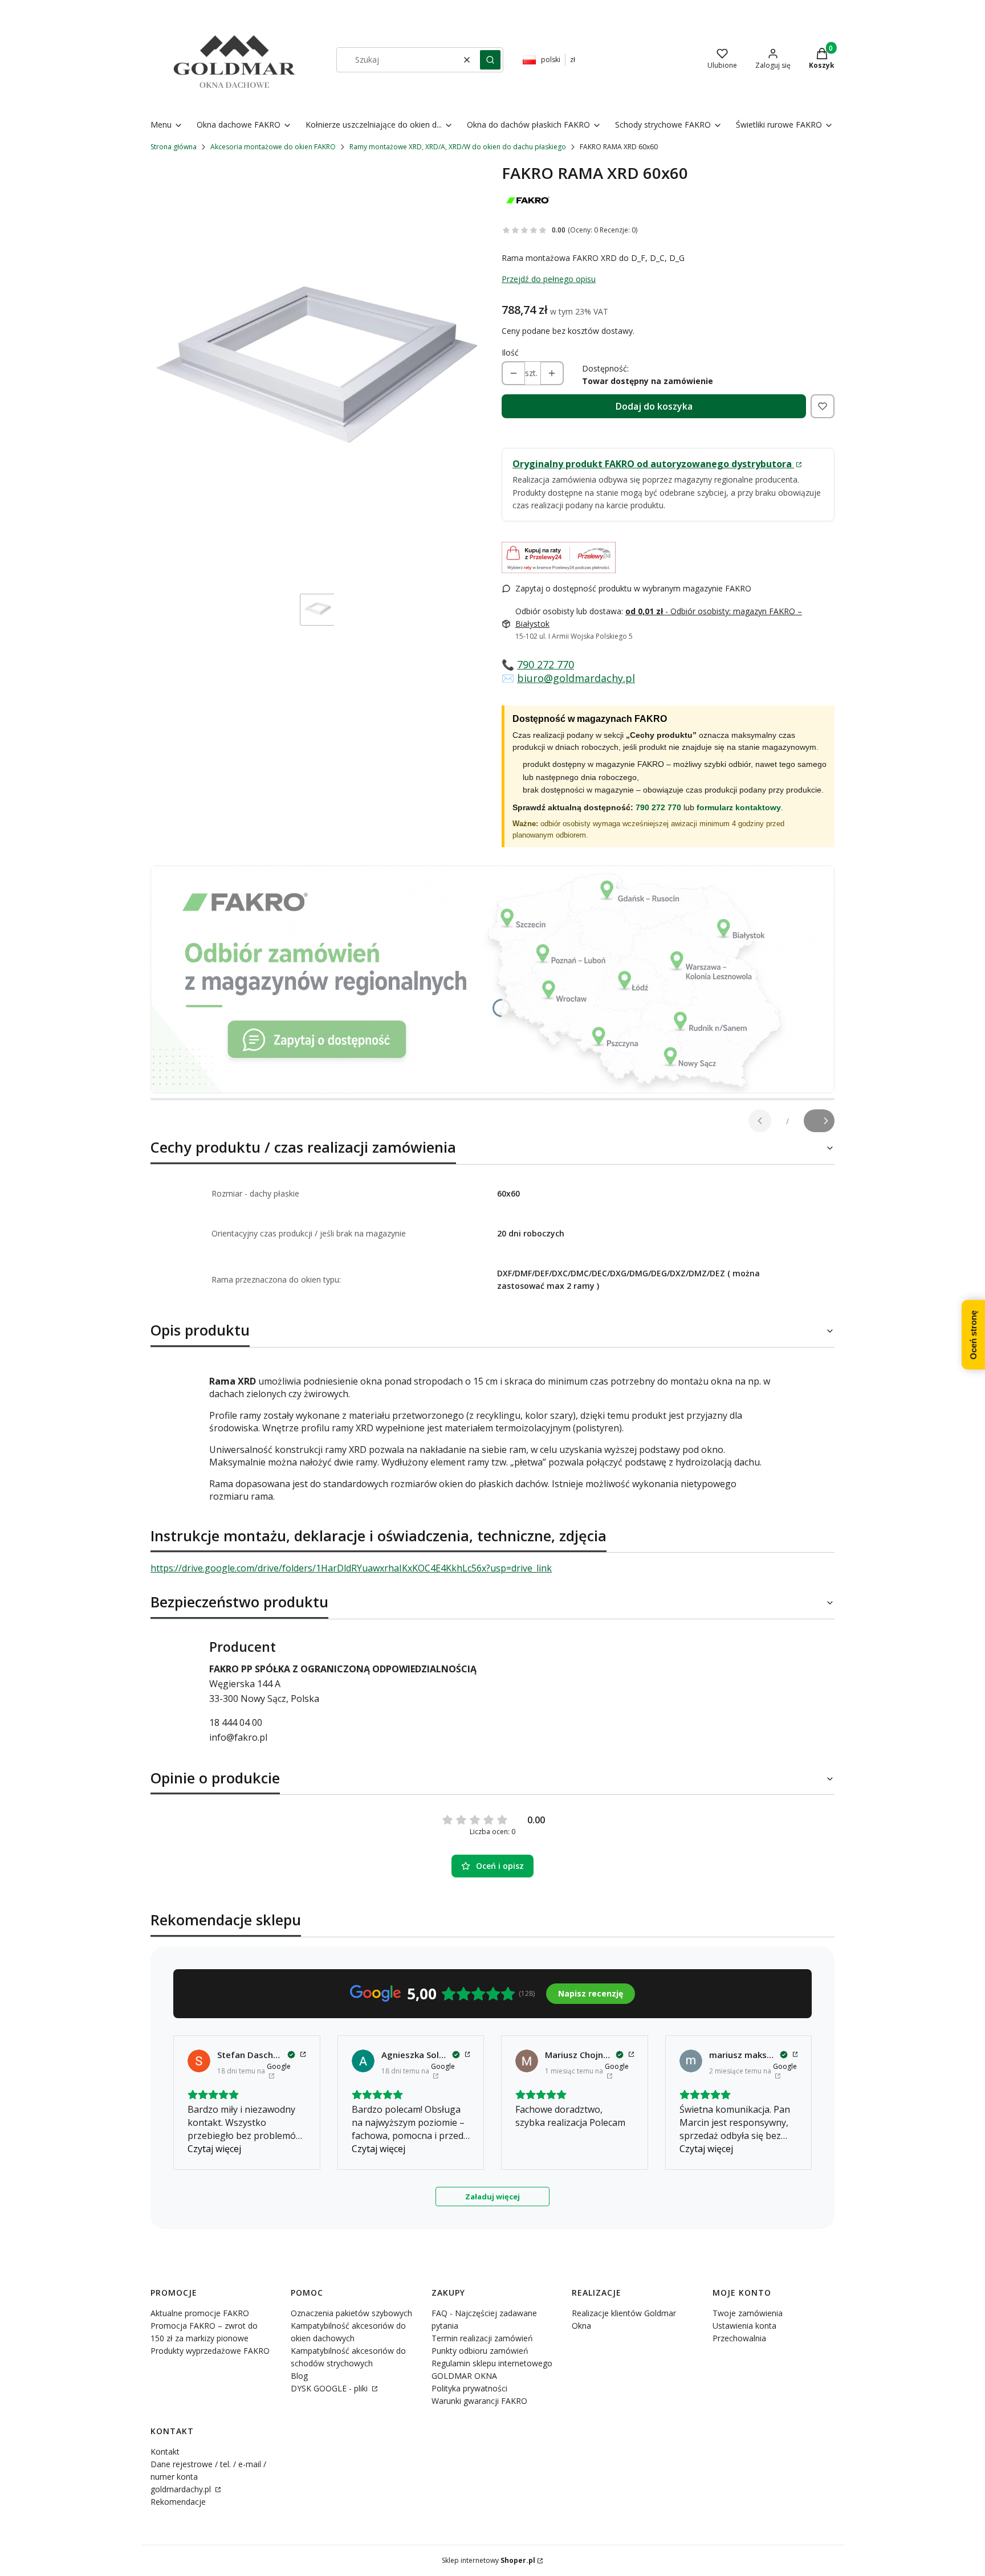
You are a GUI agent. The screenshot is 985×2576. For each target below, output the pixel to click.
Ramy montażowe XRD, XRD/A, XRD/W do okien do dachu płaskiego (458, 147)
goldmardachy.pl (182, 2489)
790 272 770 (546, 664)
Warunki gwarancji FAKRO (479, 2401)
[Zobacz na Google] (199, 2061)
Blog (299, 2376)
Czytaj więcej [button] (214, 2149)
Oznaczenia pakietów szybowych (351, 2313)
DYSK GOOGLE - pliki (330, 2388)
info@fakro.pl (238, 1737)
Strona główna (174, 147)
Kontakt (165, 2452)
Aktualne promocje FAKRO (200, 2313)
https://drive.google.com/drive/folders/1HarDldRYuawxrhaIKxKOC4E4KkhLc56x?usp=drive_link (351, 1568)
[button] (490, 60)
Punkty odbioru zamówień (480, 2351)
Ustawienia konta (744, 2326)
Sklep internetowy (489, 2560)
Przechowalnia (739, 2338)
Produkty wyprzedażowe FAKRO (210, 2351)
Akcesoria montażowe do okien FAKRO (273, 147)
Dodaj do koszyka (654, 406)
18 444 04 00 (236, 1722)
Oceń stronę (973, 1334)
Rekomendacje (178, 2502)
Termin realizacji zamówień (482, 2338)
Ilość (510, 352)
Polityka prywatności (469, 2388)
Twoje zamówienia (748, 2313)
